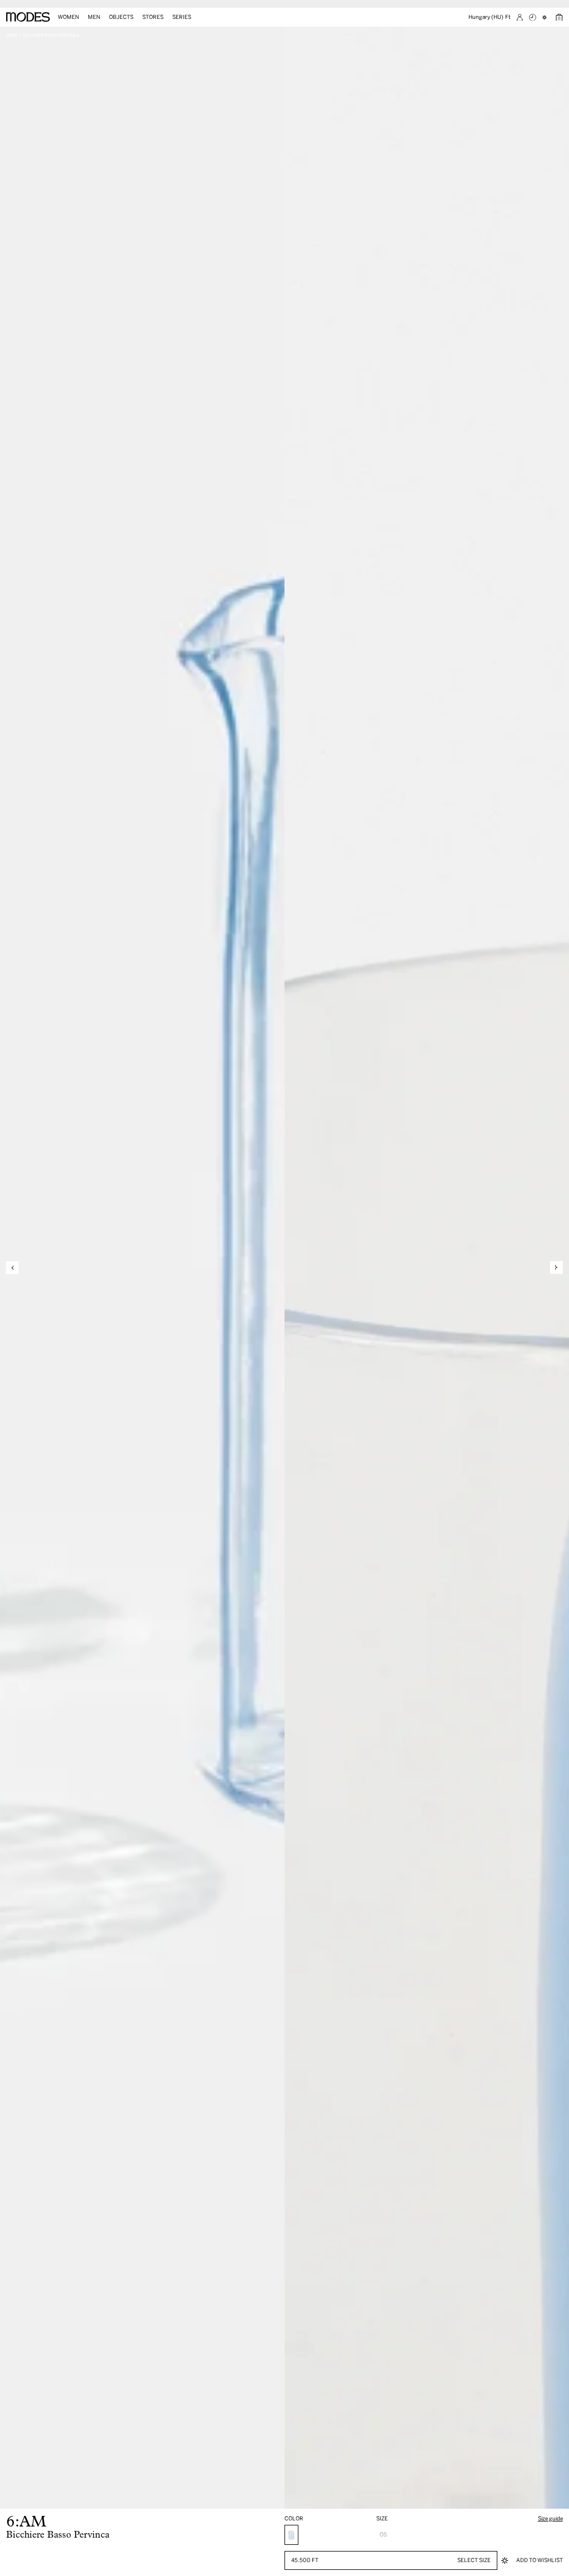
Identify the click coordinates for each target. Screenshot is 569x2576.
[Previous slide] (13, 1268)
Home (12, 35)
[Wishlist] (546, 18)
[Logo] (28, 17)
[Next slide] (556, 1268)
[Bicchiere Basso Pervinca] (291, 2535)
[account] (520, 18)
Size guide (550, 2518)
